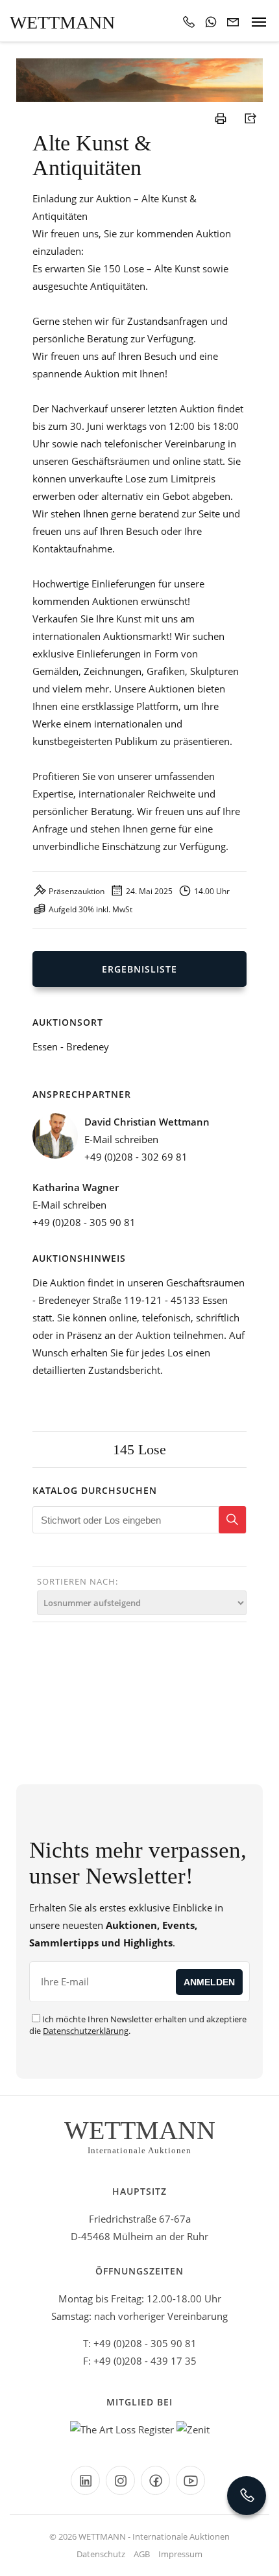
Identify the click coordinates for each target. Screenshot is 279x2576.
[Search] (232, 1520)
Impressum (180, 2554)
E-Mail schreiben (121, 1139)
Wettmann (62, 22)
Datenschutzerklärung (86, 2031)
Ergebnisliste (139, 969)
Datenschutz (101, 2554)
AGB (142, 2554)
